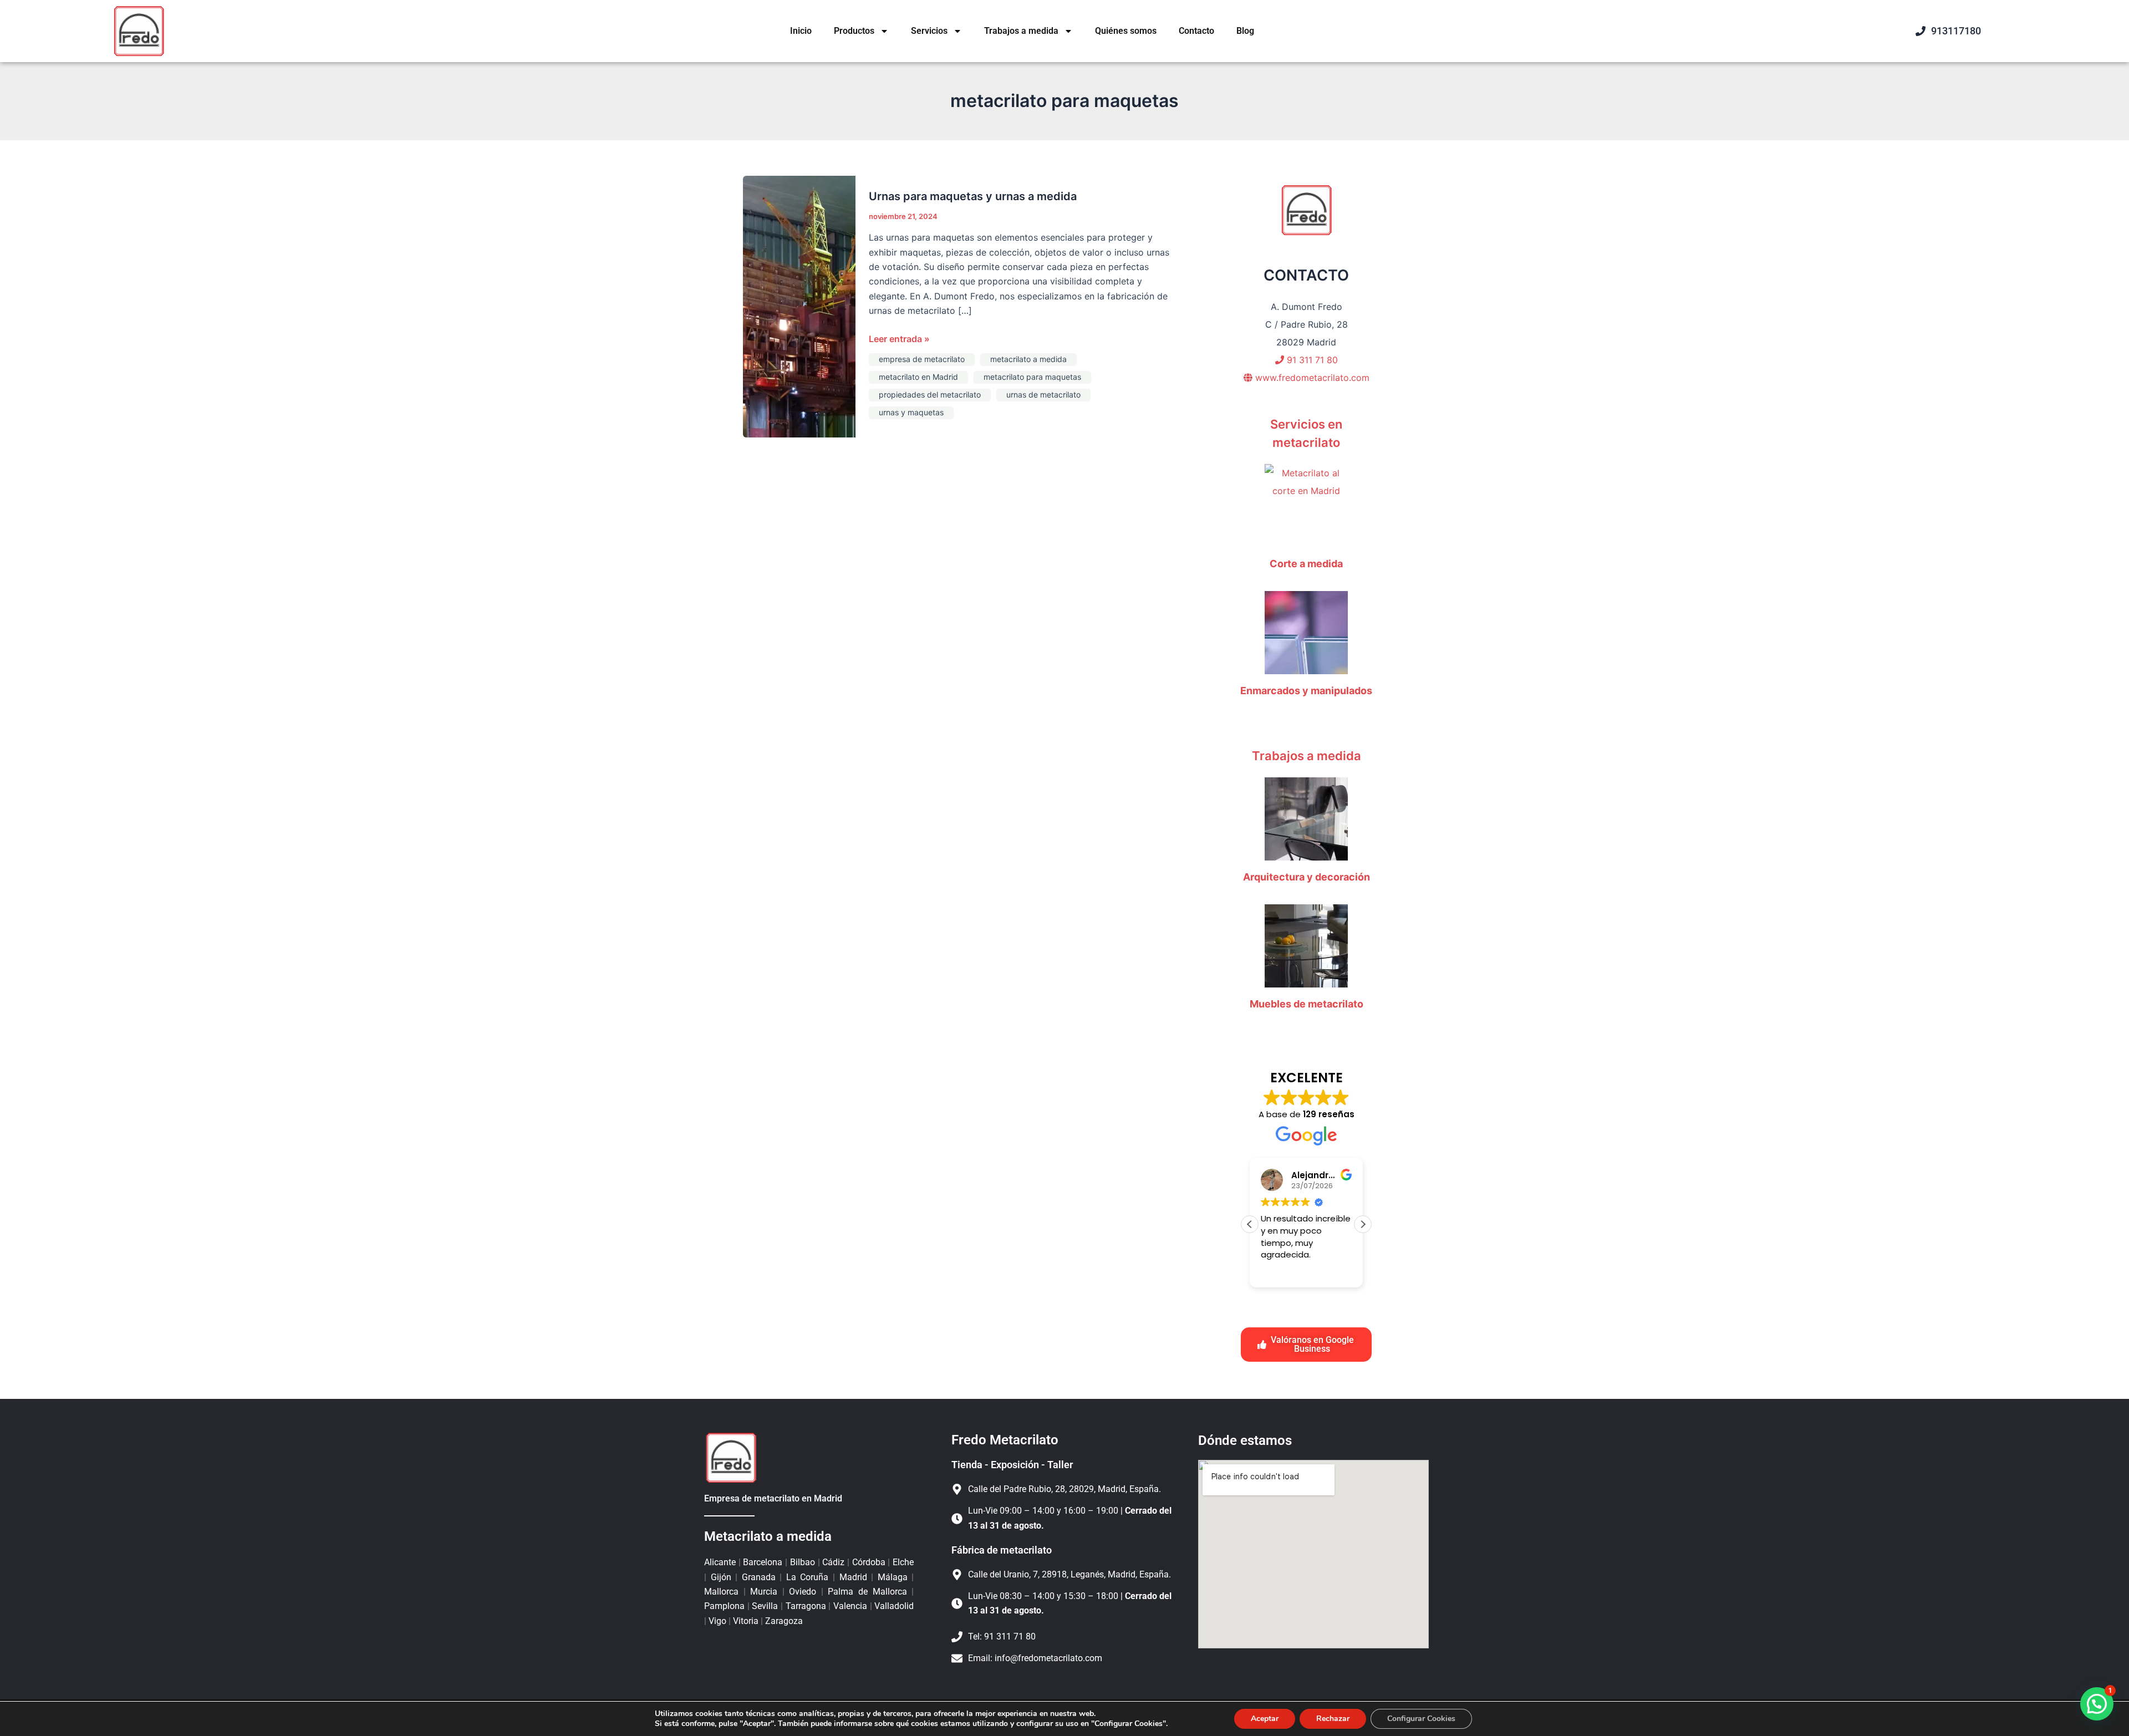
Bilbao (802, 1562)
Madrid (853, 1577)
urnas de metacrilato (1043, 394)
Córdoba (869, 1562)
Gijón (721, 1577)
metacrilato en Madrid (918, 377)
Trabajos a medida (1021, 31)
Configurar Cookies (1421, 1719)
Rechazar (1333, 1719)
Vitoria (746, 1621)
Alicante (721, 1562)
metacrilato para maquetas (1032, 377)
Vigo (717, 1621)
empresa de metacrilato (922, 359)
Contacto (1196, 31)
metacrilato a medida (1028, 359)
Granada (758, 1577)
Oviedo (803, 1592)
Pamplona (726, 1606)
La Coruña (807, 1577)
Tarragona (806, 1606)
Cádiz (834, 1562)
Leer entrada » (899, 338)
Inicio (801, 31)
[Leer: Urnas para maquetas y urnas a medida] (799, 306)
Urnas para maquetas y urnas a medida (973, 196)
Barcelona (763, 1562)
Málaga (892, 1577)
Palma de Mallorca (867, 1592)
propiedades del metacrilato (930, 394)
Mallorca (724, 1592)
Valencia (850, 1606)
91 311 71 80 (1311, 360)
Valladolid (893, 1606)
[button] (1363, 1224)
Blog (1245, 31)
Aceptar (1265, 1719)
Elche (902, 1562)
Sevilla (765, 1606)
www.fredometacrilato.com (1311, 378)
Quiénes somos (1126, 31)
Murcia (764, 1592)
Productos (854, 31)
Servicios (929, 31)
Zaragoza (783, 1621)
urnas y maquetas (911, 412)
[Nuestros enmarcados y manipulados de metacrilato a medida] (1306, 633)
